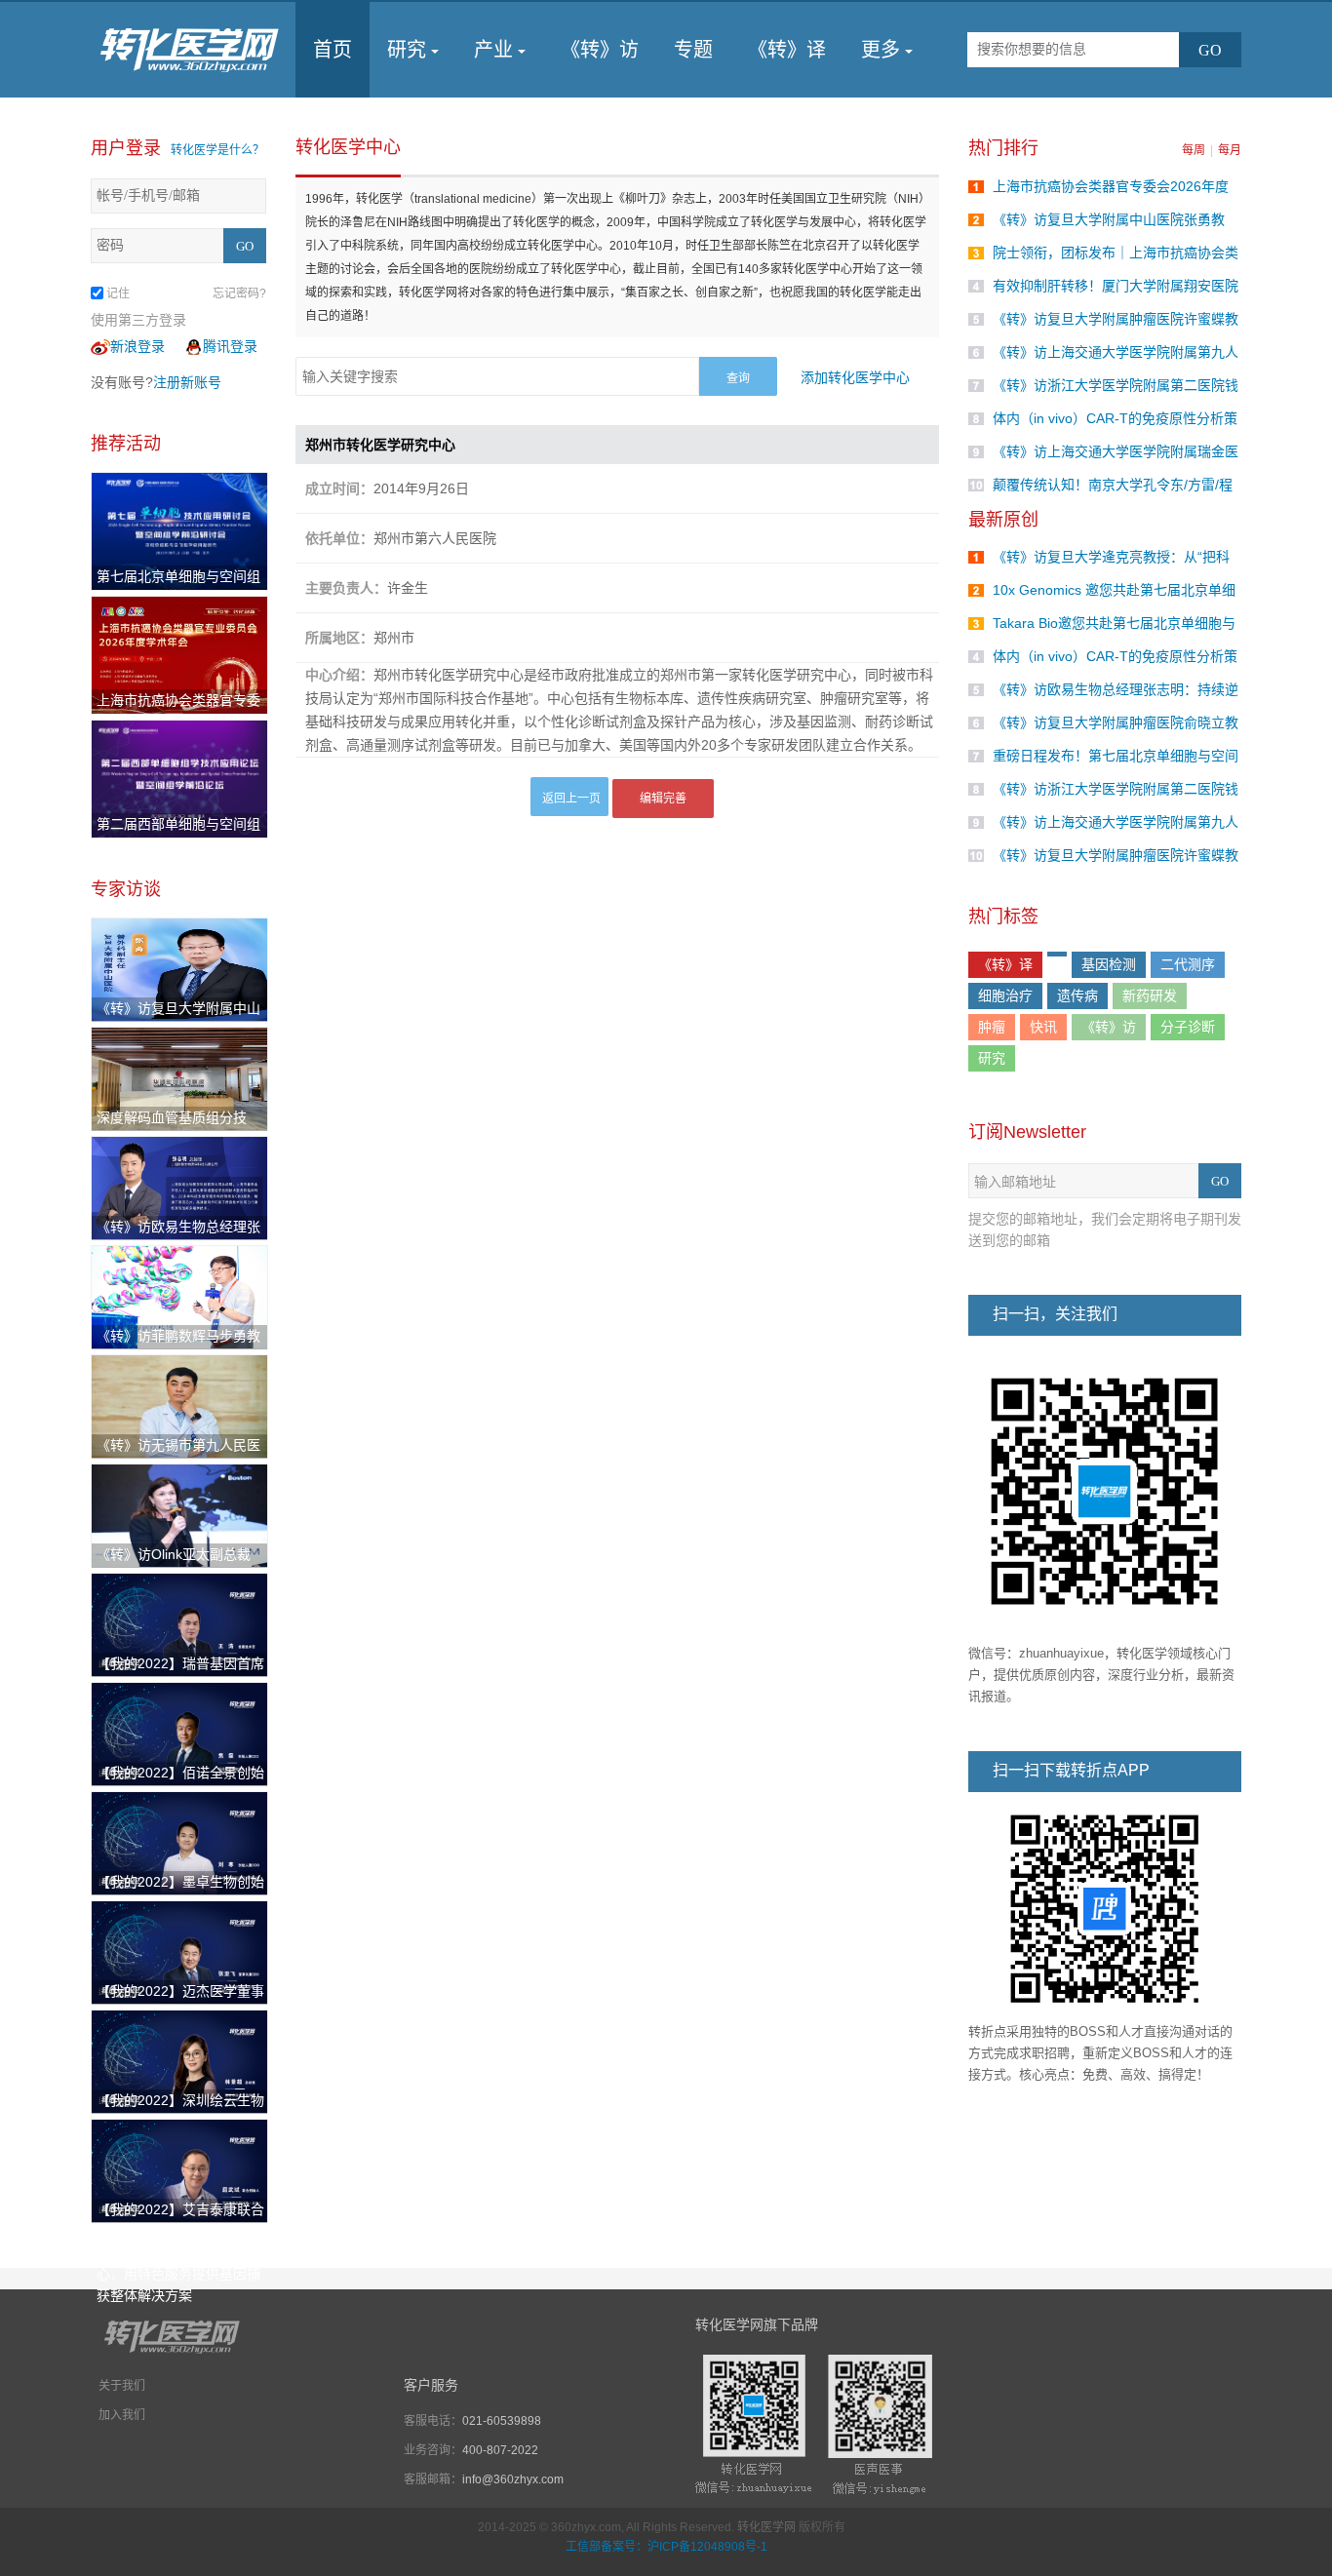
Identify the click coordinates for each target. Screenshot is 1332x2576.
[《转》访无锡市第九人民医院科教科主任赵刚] (179, 1405)
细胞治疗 (1005, 995)
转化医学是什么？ (217, 150)
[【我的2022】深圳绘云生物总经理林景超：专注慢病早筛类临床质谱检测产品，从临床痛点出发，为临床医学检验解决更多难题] (179, 2060)
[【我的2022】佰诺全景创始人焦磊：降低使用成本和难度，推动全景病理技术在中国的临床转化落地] (179, 1733)
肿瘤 (992, 1027)
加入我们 (122, 2415)
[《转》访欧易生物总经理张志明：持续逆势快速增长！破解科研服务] (179, 1187)
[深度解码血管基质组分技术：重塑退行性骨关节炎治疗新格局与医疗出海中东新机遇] (179, 1077)
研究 (407, 50)
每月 (1230, 150)
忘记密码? (239, 293)
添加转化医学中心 (855, 377)
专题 (693, 50)
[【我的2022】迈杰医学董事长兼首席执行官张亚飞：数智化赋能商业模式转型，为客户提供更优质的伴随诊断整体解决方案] (179, 1951)
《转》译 (787, 50)
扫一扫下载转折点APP (1071, 1770)
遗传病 (1077, 995)
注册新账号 (187, 382)
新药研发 (1150, 995)
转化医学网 (766, 2527)
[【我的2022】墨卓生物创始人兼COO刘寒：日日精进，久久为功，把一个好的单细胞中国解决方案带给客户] (179, 1842)
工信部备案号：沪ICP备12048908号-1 (666, 2547)
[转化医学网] (191, 50)
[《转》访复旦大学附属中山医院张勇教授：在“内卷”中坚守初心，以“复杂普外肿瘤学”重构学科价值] (179, 968)
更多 (881, 50)
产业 (493, 50)
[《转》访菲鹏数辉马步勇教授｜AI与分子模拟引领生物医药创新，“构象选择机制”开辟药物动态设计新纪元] (179, 1296)
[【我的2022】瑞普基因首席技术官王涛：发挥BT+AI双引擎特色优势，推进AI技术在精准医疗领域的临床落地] (179, 1623)
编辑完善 (663, 799)
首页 (333, 50)
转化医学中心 (348, 147)
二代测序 (1188, 964)
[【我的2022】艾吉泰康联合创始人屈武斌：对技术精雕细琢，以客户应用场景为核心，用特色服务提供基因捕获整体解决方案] (179, 2169)
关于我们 (122, 2386)
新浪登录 (137, 346)
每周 (1194, 150)
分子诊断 (1188, 1027)
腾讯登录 (230, 346)
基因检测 (1109, 964)
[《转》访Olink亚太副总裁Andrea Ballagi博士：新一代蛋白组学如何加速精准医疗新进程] (179, 1514)
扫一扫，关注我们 (1055, 1314)
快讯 (1043, 1027)
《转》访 (600, 50)
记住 (118, 293)
